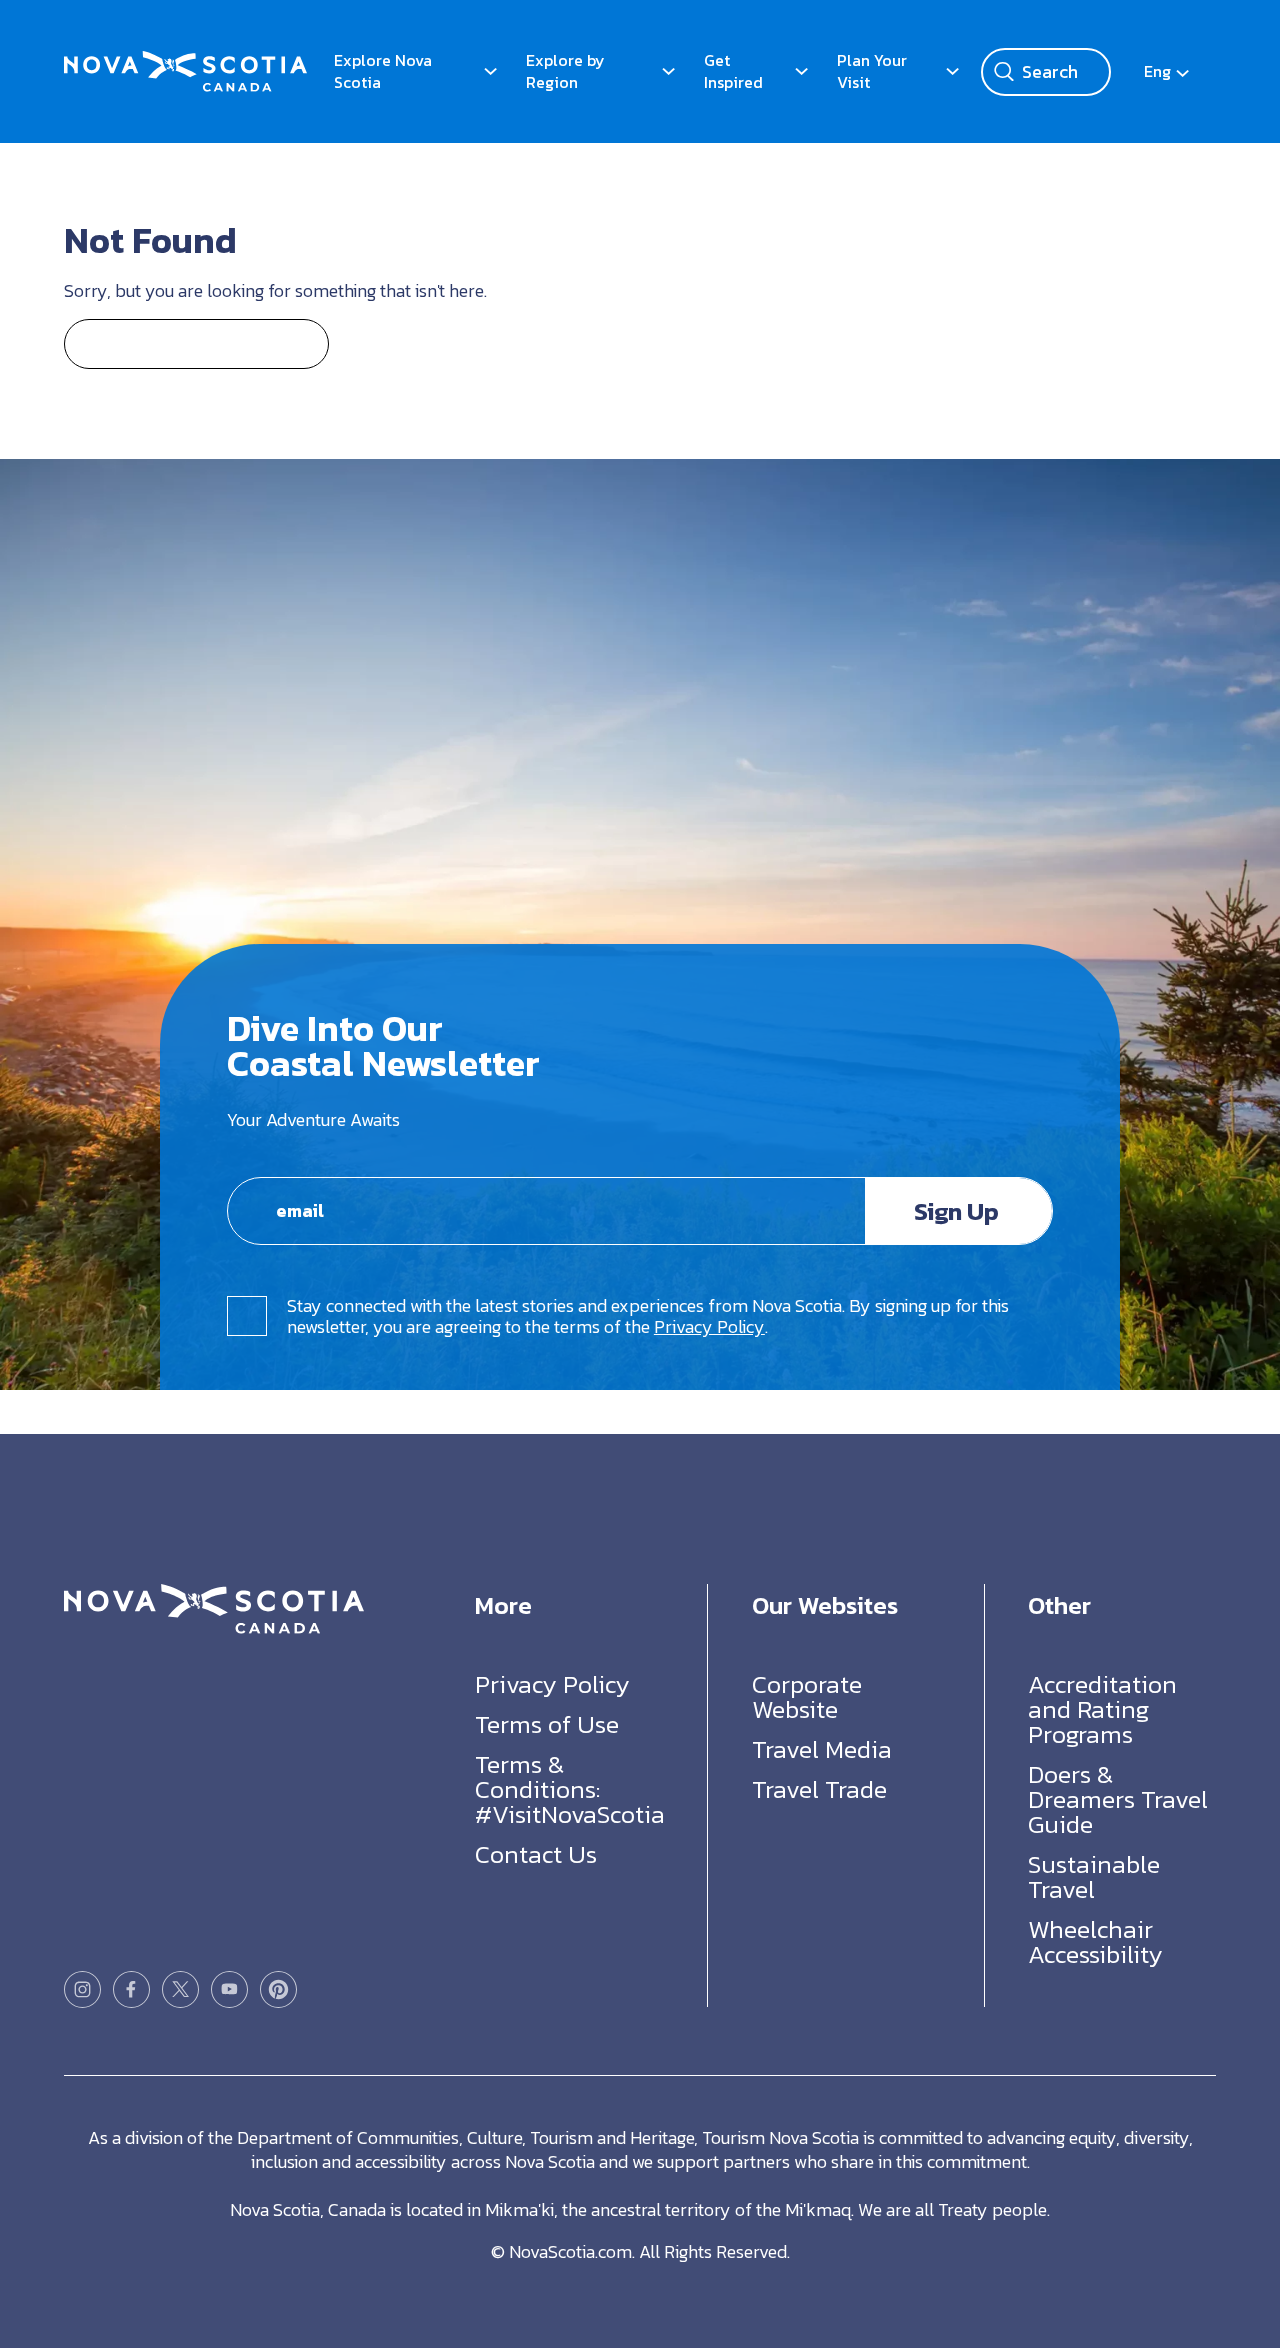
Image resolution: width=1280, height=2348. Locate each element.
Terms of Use (547, 1724)
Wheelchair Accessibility (1095, 1941)
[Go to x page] (180, 1989)
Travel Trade (819, 1789)
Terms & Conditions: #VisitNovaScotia (570, 1789)
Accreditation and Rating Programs (1102, 1709)
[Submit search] (1004, 72)
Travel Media (822, 1749)
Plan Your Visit (872, 71)
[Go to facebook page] (131, 1989)
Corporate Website (807, 1696)
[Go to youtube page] (229, 1989)
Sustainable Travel (1094, 1876)
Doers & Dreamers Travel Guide (1118, 1799)
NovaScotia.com (570, 2251)
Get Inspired (733, 71)
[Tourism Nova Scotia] (185, 61)
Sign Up (956, 1211)
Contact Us (536, 1854)
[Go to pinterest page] (278, 1989)
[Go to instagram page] (82, 1989)
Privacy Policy (709, 1326)
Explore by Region (565, 71)
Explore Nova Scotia (383, 71)
